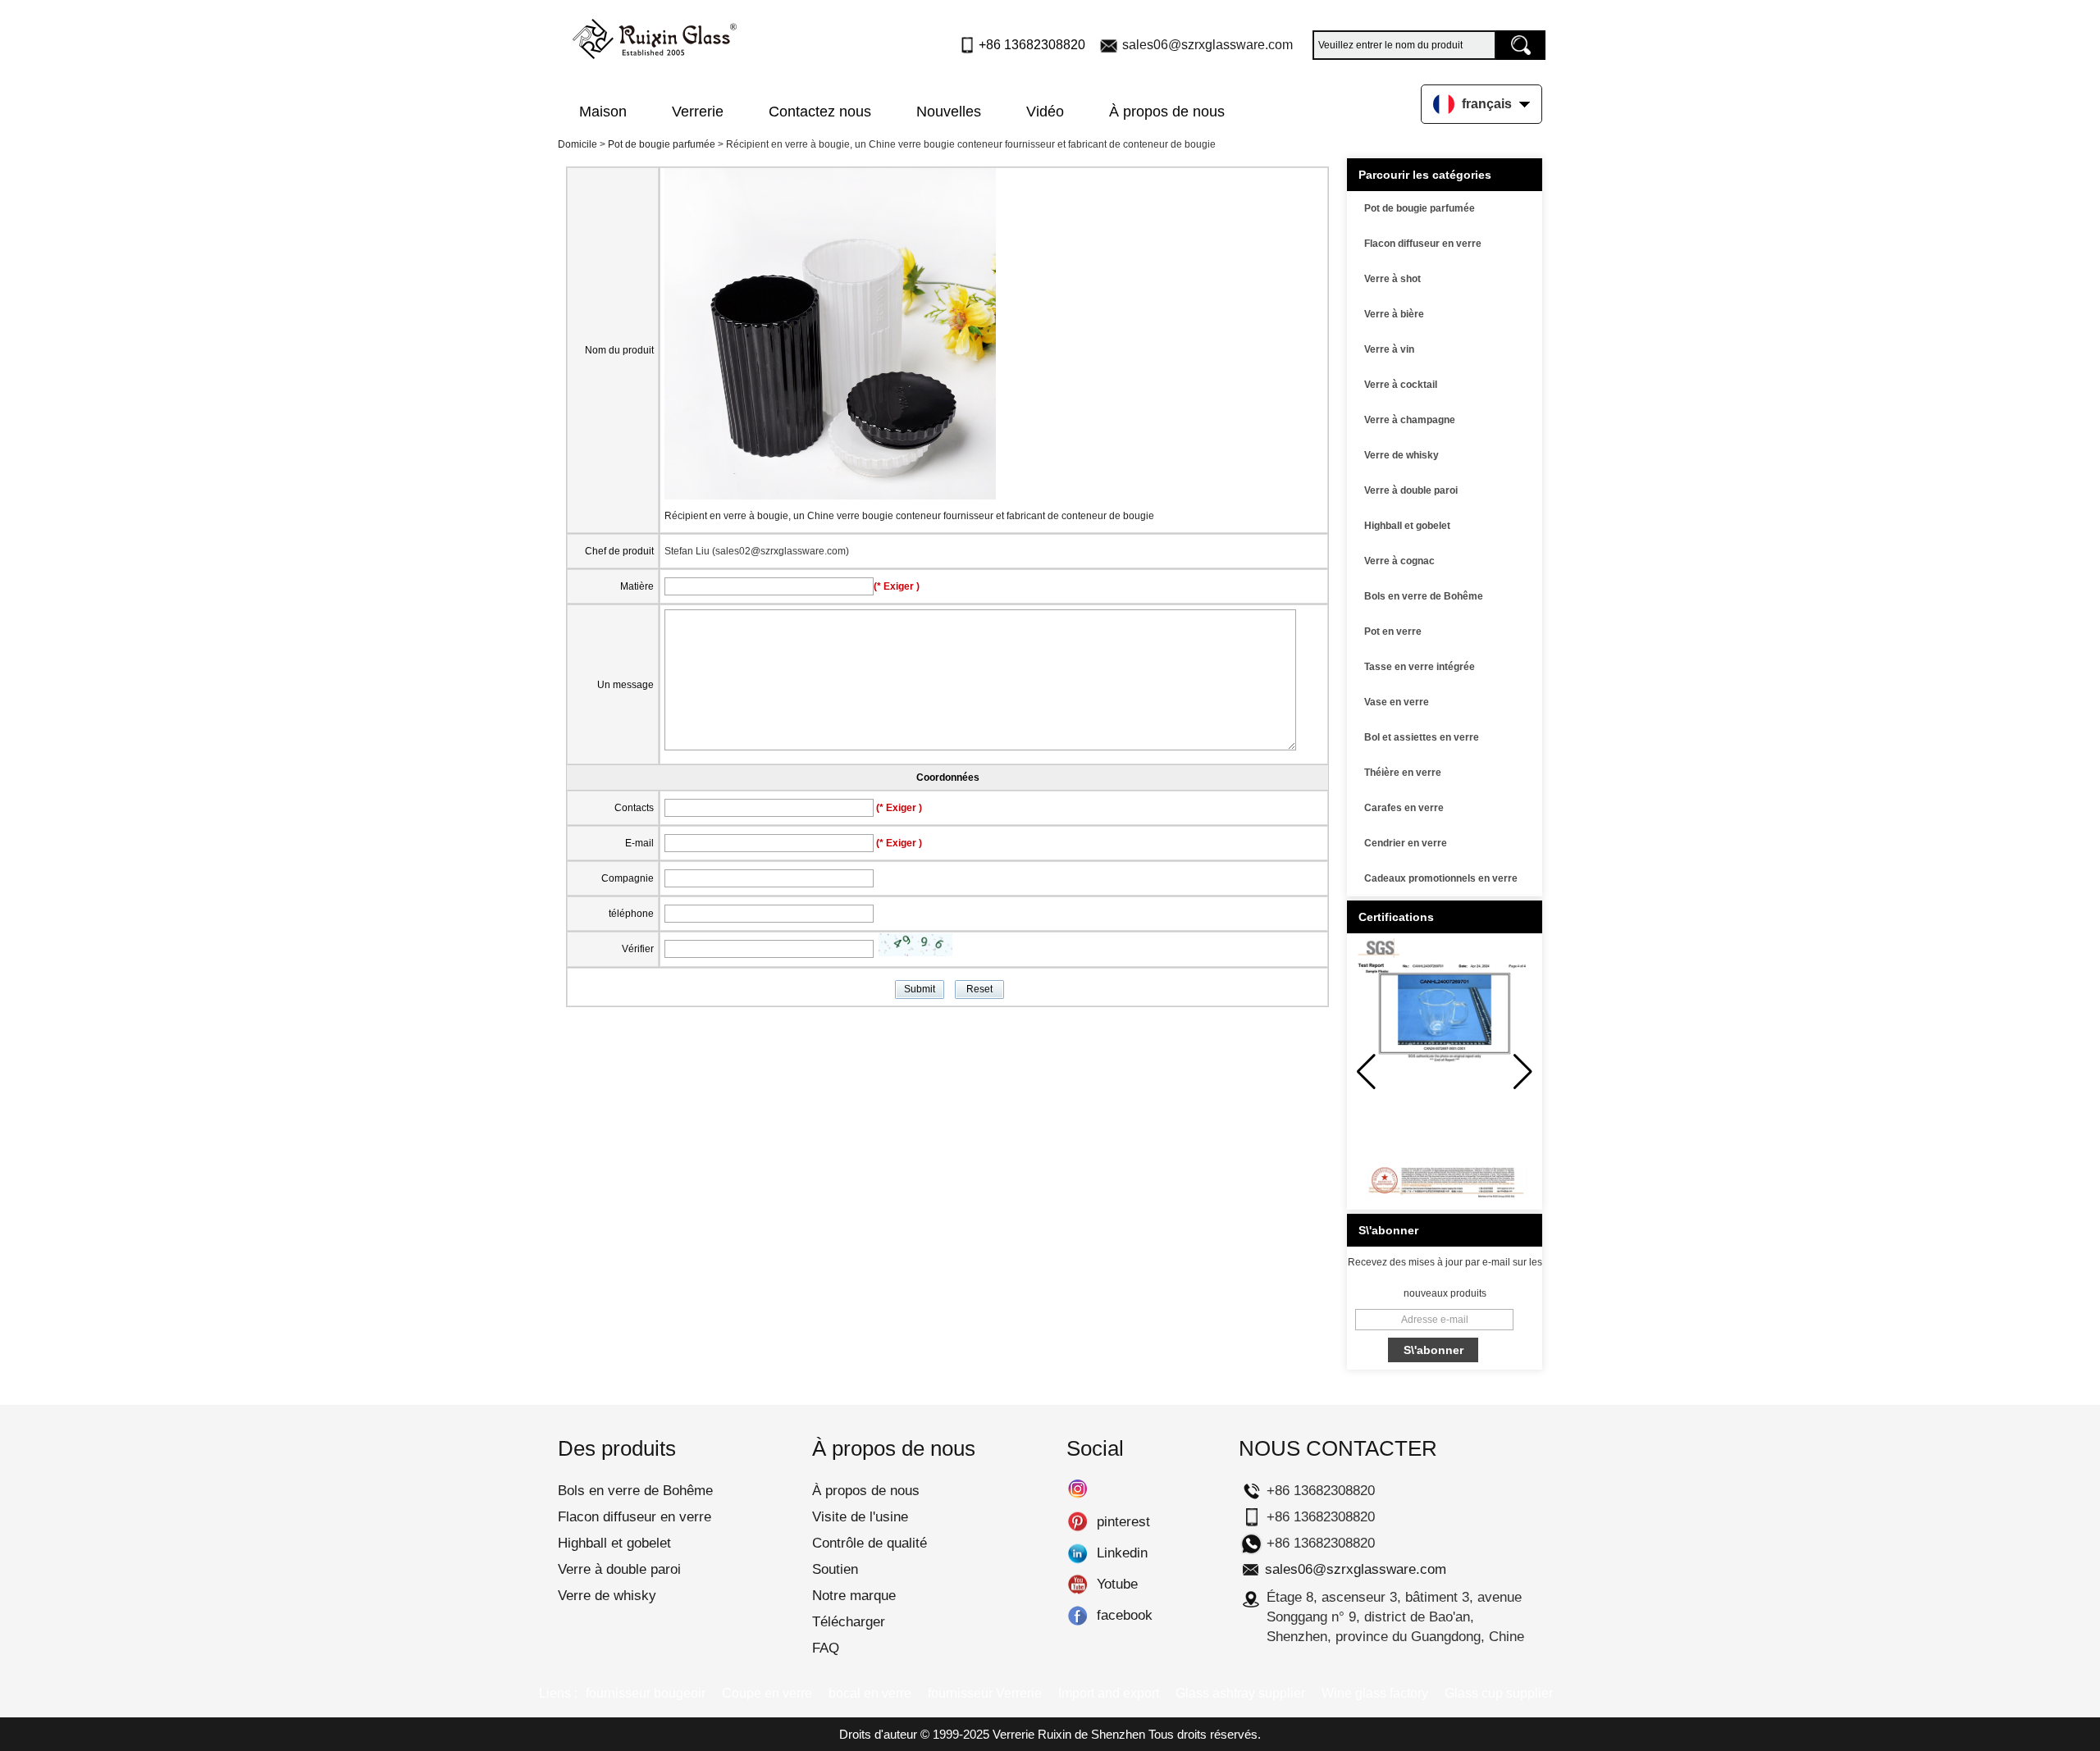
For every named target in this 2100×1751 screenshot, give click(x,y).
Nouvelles (949, 112)
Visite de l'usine (860, 1517)
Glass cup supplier (1499, 1693)
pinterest (1077, 1522)
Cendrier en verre (1406, 843)
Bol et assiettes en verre (1422, 737)
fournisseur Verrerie (985, 1693)
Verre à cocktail (1401, 385)
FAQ (826, 1648)
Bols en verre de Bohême (1424, 596)
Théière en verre (1403, 773)
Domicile (577, 144)
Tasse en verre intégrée (1420, 667)
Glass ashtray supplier (1240, 1693)
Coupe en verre (767, 1693)
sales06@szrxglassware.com (1207, 45)
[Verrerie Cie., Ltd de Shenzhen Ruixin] (655, 35)
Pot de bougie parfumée (662, 144)
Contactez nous (820, 112)
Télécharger (849, 1622)
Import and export (1109, 1693)
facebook (1077, 1616)
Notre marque (854, 1596)
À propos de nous (1167, 112)
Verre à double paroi (1411, 490)
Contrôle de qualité (870, 1543)
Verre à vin (1389, 349)
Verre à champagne (1410, 420)
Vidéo (1045, 112)
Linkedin (1077, 1553)
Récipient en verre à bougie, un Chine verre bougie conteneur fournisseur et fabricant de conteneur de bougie (909, 516)
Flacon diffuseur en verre (1423, 244)
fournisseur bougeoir (646, 1693)
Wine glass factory (1375, 1693)
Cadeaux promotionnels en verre (1441, 878)
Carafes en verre (1404, 808)
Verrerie (698, 112)
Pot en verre (1393, 632)
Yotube (1077, 1585)
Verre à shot (1392, 279)
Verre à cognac (1399, 561)
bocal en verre (870, 1693)
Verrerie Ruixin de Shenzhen (1069, 1734)
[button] (1523, 1072)
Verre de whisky (1402, 455)
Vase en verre (1397, 702)
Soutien (835, 1569)
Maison (603, 112)
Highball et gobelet (1407, 526)
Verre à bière (1394, 314)
